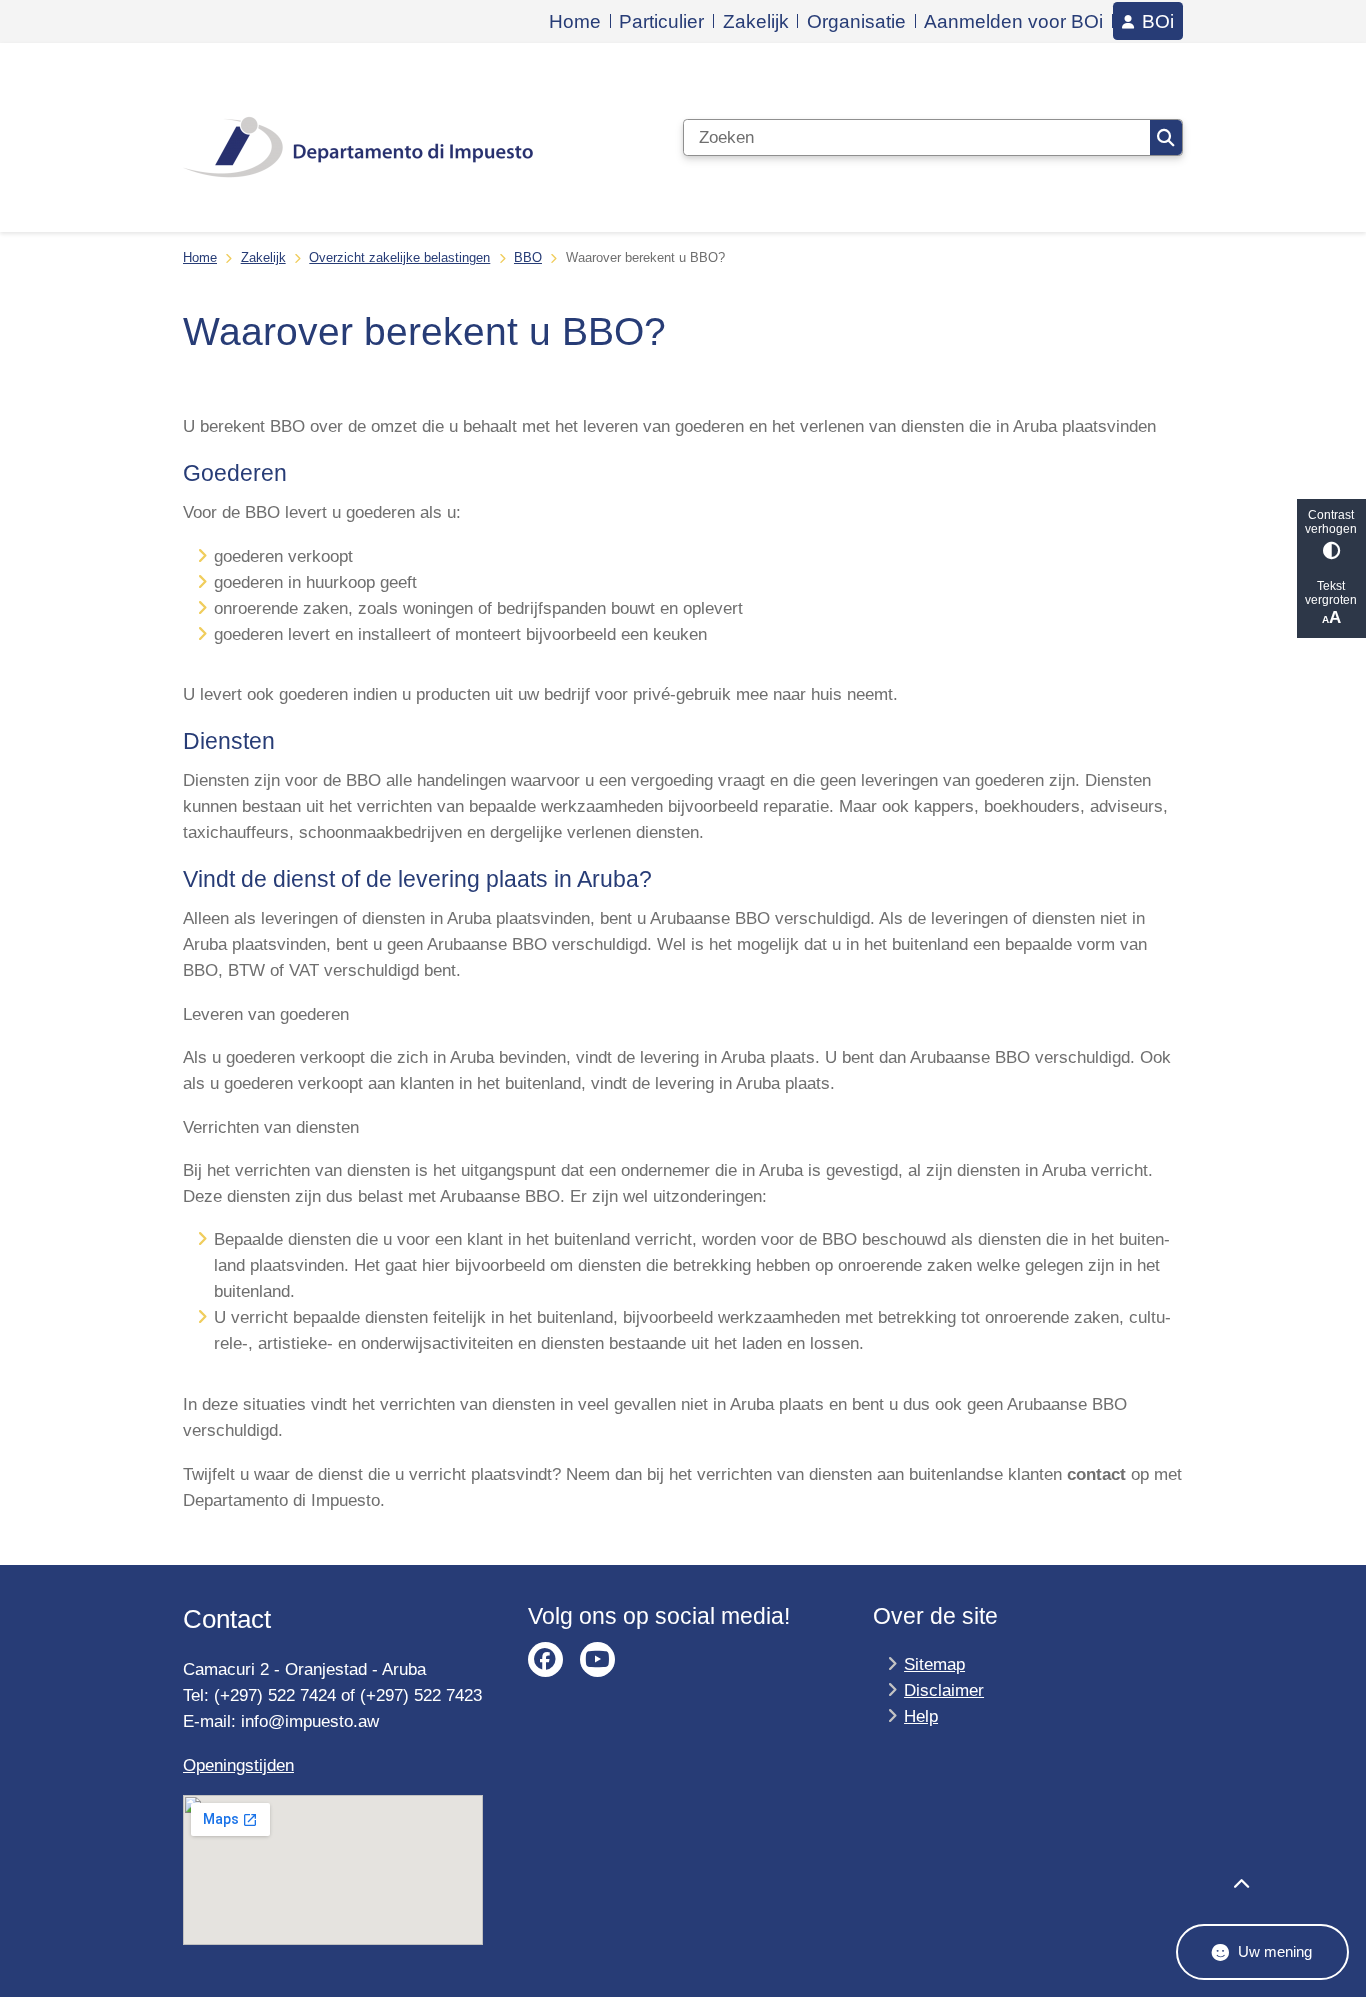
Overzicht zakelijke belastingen (399, 257)
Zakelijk (263, 257)
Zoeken (1166, 137)
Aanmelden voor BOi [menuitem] (1013, 21)
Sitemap (934, 1664)
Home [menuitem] (575, 21)
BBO (528, 257)
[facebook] (545, 1659)
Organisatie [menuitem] (856, 21)
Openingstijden (238, 1765)
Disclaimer (944, 1690)
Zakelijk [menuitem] (756, 21)
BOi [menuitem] (1158, 20)
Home (200, 257)
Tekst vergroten (1331, 593)
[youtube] (597, 1659)
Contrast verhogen (1331, 522)
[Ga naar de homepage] (358, 138)
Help (921, 1716)
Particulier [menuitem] (661, 21)
